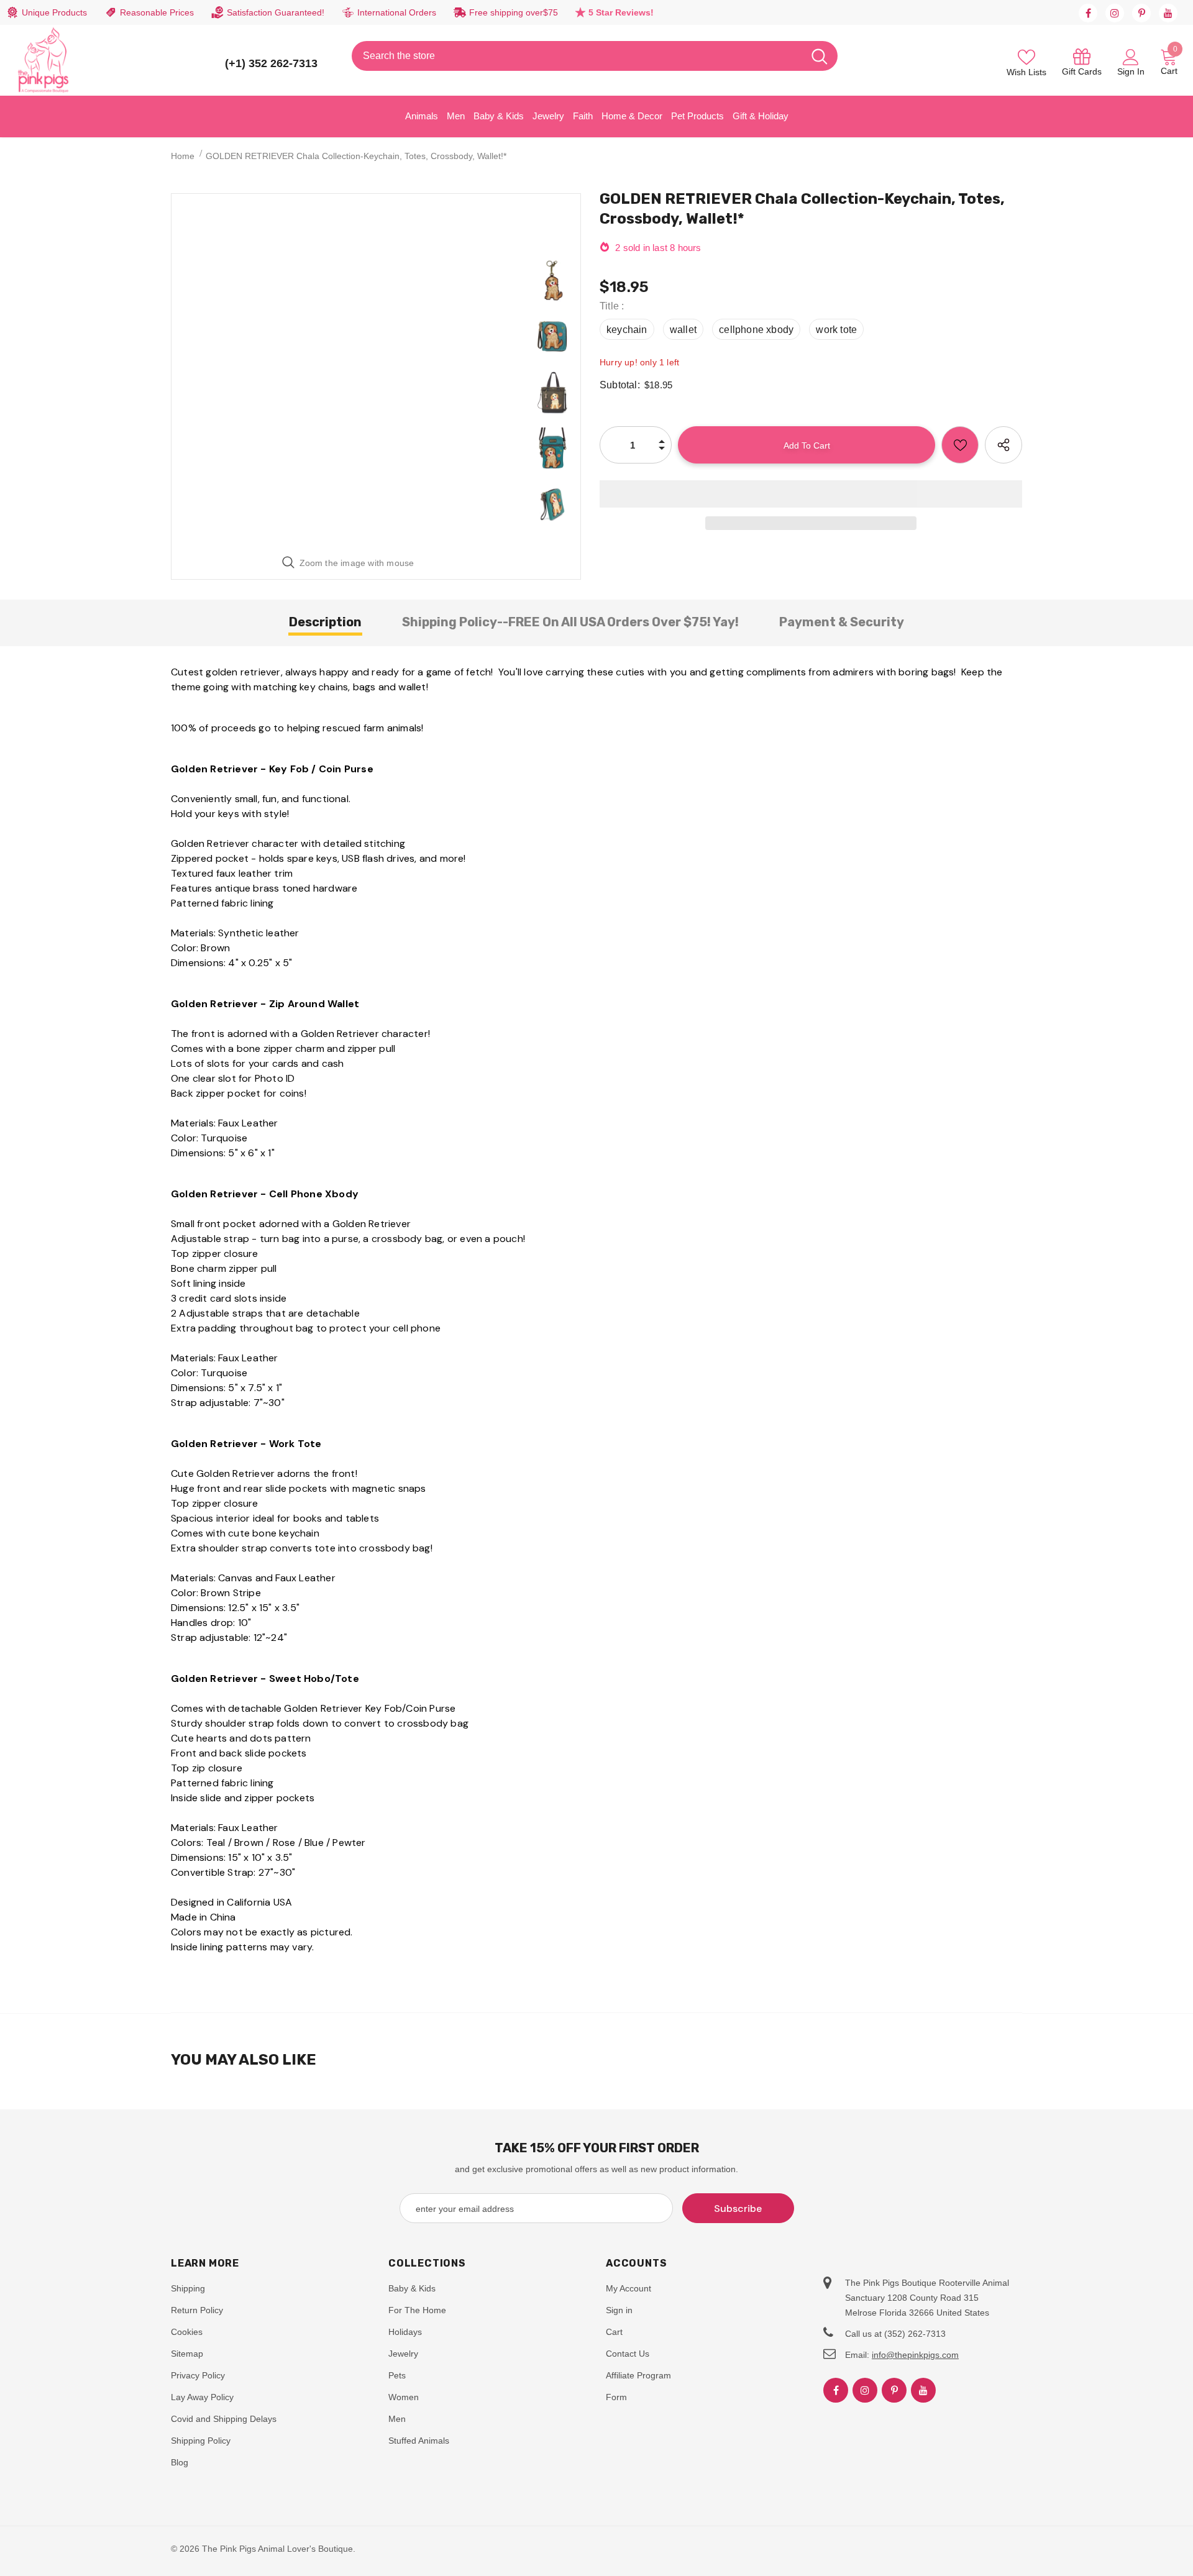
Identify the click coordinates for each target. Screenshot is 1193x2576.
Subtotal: (620, 385)
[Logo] (43, 60)
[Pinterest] (1141, 13)
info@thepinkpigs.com (915, 2355)
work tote (836, 330)
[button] (811, 494)
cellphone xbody (756, 330)
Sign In (1131, 71)
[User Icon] (1131, 57)
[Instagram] (1115, 13)
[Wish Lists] (960, 445)
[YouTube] (1168, 13)
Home (183, 156)
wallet (683, 330)
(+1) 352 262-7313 (271, 63)
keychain (627, 330)
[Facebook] (1088, 13)
